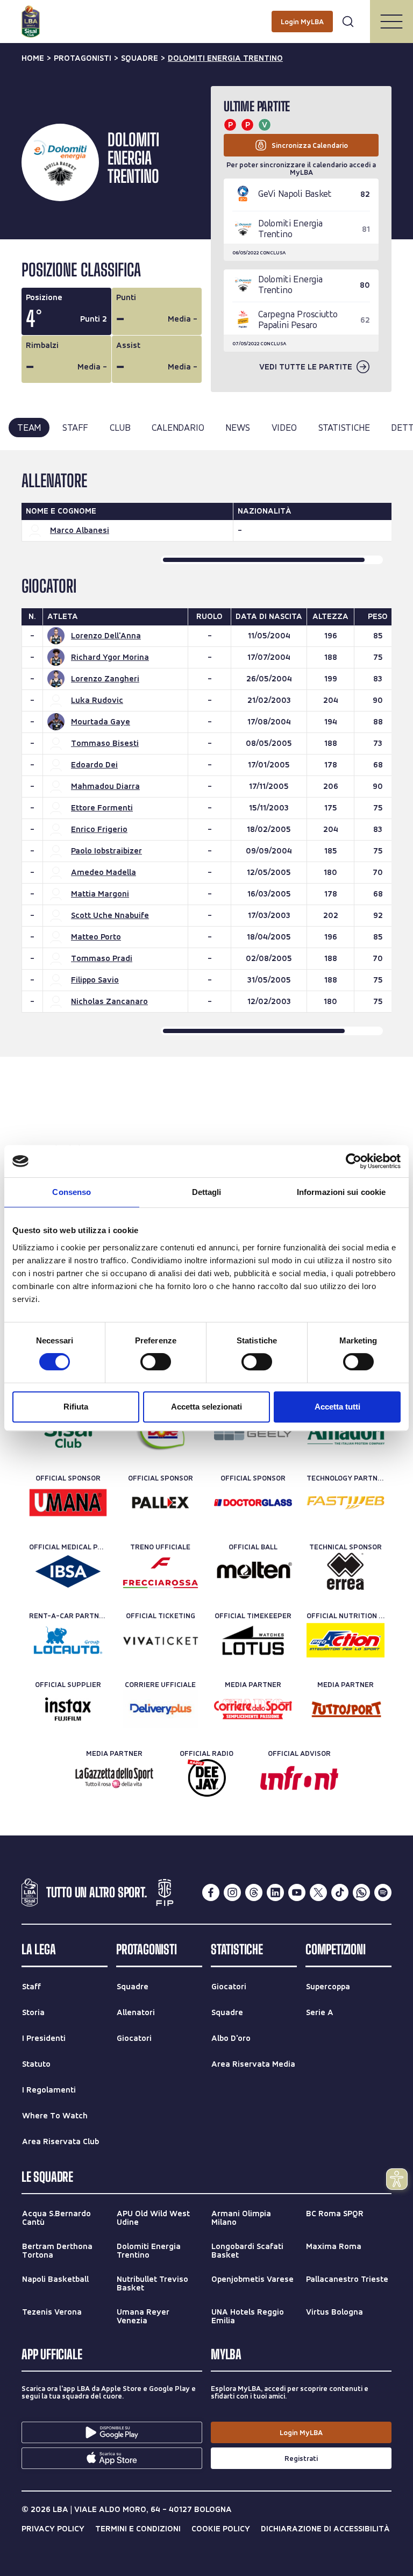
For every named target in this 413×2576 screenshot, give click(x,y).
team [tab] (29, 427)
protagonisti (83, 58)
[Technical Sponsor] (346, 1571)
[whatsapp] (361, 1892)
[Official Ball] (253, 1571)
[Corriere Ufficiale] (161, 1709)
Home (33, 58)
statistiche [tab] (344, 427)
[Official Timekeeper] (253, 1640)
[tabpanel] (206, 753)
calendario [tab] (178, 427)
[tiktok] (340, 1892)
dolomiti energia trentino (225, 58)
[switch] (156, 1362)
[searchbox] (206, 13)
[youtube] (297, 1892)
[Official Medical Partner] (68, 1571)
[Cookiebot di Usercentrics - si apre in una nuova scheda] (354, 1161)
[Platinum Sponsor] (161, 1434)
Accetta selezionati (206, 1407)
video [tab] (284, 427)
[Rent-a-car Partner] (68, 1640)
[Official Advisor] (299, 1778)
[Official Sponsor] (68, 1503)
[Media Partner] (253, 1709)
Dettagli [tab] (207, 1192)
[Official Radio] (207, 1778)
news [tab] (237, 427)
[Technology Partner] (346, 1503)
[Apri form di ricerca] (348, 22)
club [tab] (120, 427)
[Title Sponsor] (68, 1434)
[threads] (254, 1892)
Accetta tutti (337, 1407)
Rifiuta (76, 1407)
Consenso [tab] (72, 1192)
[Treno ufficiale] (161, 1571)
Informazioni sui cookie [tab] (341, 1192)
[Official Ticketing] (161, 1640)
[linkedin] (275, 1892)
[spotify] (383, 1892)
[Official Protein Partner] (346, 1434)
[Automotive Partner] (253, 1434)
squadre (140, 58)
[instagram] (232, 1892)
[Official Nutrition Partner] (346, 1640)
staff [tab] (75, 427)
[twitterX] (318, 1892)
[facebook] (211, 1892)
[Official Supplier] (68, 1709)
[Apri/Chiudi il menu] (391, 22)
